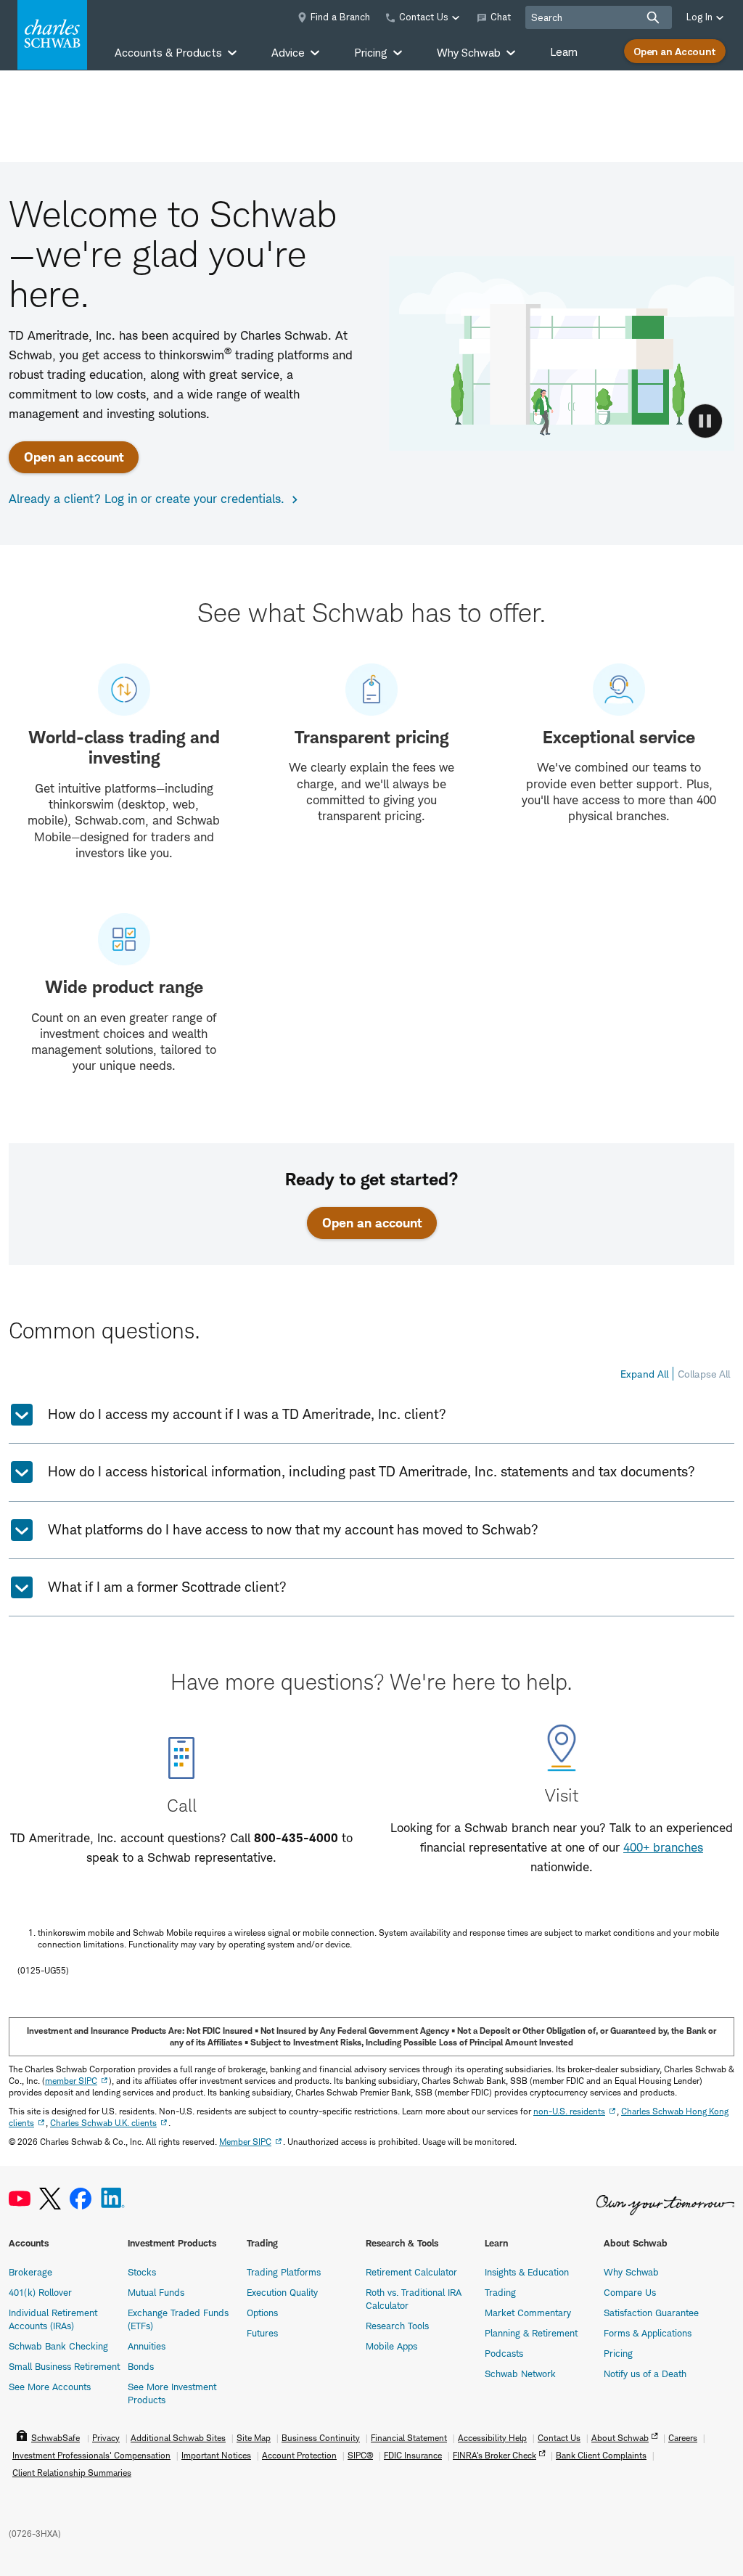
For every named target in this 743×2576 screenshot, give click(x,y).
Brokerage (30, 2272)
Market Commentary (528, 2313)
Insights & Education (527, 2272)
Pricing (618, 2353)
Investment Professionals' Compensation (91, 2455)
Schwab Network (520, 2373)
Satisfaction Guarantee (651, 2313)
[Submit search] (653, 17)
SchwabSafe (56, 2438)
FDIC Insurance (413, 2455)
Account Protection (299, 2455)
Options (262, 2313)
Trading (500, 2292)
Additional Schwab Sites (178, 2438)
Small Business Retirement (64, 2366)
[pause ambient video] (705, 421)
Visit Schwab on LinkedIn (113, 2199)
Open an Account (675, 51)
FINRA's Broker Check (494, 2455)
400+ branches (663, 1847)
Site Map (254, 2438)
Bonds (141, 2366)
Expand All (644, 1374)
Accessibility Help (492, 2438)
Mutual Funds (156, 2292)
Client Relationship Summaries (72, 2473)
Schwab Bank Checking (58, 2346)
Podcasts (504, 2353)
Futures (262, 2333)
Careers (683, 2438)
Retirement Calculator (411, 2272)
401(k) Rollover (40, 2292)
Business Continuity (321, 2438)
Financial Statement (409, 2438)
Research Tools (397, 2326)
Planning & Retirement (531, 2333)
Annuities (147, 2346)
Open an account (74, 457)
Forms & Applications (648, 2333)
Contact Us (559, 2438)
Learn (564, 52)
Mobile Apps (391, 2346)
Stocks (142, 2272)
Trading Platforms (284, 2272)
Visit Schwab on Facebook (81, 2199)
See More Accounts (50, 2387)
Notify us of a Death (645, 2373)
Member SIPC (245, 2142)
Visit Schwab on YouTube (20, 2199)
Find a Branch (340, 17)
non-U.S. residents (569, 2111)
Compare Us (630, 2292)
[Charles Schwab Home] (52, 35)
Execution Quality (282, 2292)
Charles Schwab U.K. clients (103, 2123)
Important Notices (216, 2455)
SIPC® (360, 2455)
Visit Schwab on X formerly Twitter (50, 2199)
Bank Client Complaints (601, 2455)
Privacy (106, 2438)
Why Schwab (631, 2272)
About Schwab (620, 2438)
